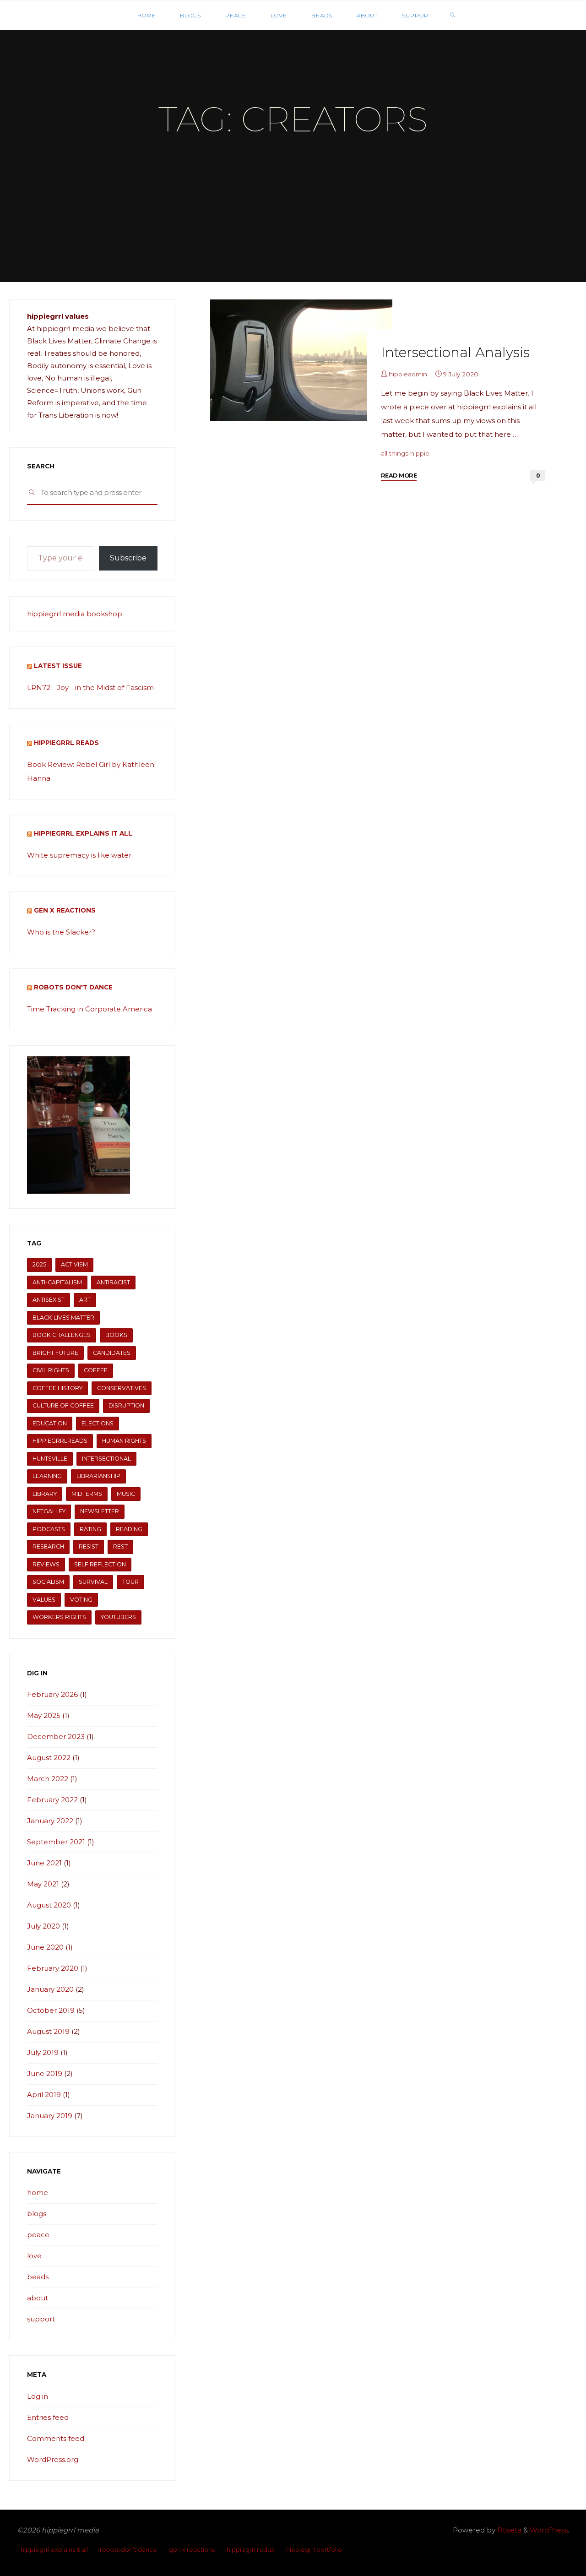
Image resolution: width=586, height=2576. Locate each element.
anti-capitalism (57, 1282)
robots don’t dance (128, 2550)
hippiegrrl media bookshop (75, 614)
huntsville (50, 1459)
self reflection (100, 1564)
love (34, 2256)
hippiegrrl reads (66, 743)
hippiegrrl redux (250, 2550)
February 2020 (53, 1968)
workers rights (59, 1617)
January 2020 (50, 1989)
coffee (96, 1370)
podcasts (49, 1529)
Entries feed (48, 2417)
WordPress (549, 2530)
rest (120, 1546)
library (45, 1494)
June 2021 (44, 1863)
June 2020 (45, 1947)
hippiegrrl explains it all (83, 833)
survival (93, 1582)
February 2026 (52, 1694)
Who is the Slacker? (61, 932)
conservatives (122, 1388)
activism (74, 1264)
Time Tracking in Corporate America (90, 1009)
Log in (38, 2396)
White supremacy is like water (79, 855)
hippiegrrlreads (60, 1441)
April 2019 (44, 2095)
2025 (39, 1264)
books (116, 1335)
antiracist (113, 1282)
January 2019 (50, 2116)
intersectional (106, 1459)
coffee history (57, 1388)
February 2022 (52, 1800)
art (85, 1300)
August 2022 (49, 1758)
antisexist (49, 1300)
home (38, 2193)
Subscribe (128, 558)
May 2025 (44, 1715)
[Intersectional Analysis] (301, 360)
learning (47, 1476)
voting (81, 1600)
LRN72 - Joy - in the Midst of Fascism (90, 687)
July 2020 (43, 1926)
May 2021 (43, 1884)
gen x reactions (65, 910)
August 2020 (49, 1905)
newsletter (100, 1511)
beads (38, 2277)
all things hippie (405, 453)
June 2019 (45, 2073)
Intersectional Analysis (455, 352)
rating (90, 1529)
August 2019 (48, 2031)
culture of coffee (63, 1405)
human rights (124, 1441)
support (41, 2319)
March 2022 (48, 1779)
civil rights (51, 1370)
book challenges (62, 1335)
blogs (37, 2214)
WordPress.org (53, 2459)
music (126, 1494)
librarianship (98, 1476)
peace (38, 2235)
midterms (87, 1494)
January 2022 (50, 1821)
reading (129, 1529)
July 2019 (43, 2052)
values (44, 1600)
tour (130, 1582)
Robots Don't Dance (73, 987)
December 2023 (56, 1736)
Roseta (508, 2530)
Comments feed (56, 2438)
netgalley (49, 1511)
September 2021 (56, 1842)
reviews (46, 1564)
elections (98, 1423)
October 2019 (51, 2010)
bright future (55, 1353)
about (38, 2298)
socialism (48, 1582)
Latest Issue (58, 666)
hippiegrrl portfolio (314, 2550)
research (48, 1546)
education (50, 1423)
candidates (112, 1353)
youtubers (118, 1617)
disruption (126, 1405)
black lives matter (63, 1318)
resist (89, 1546)
